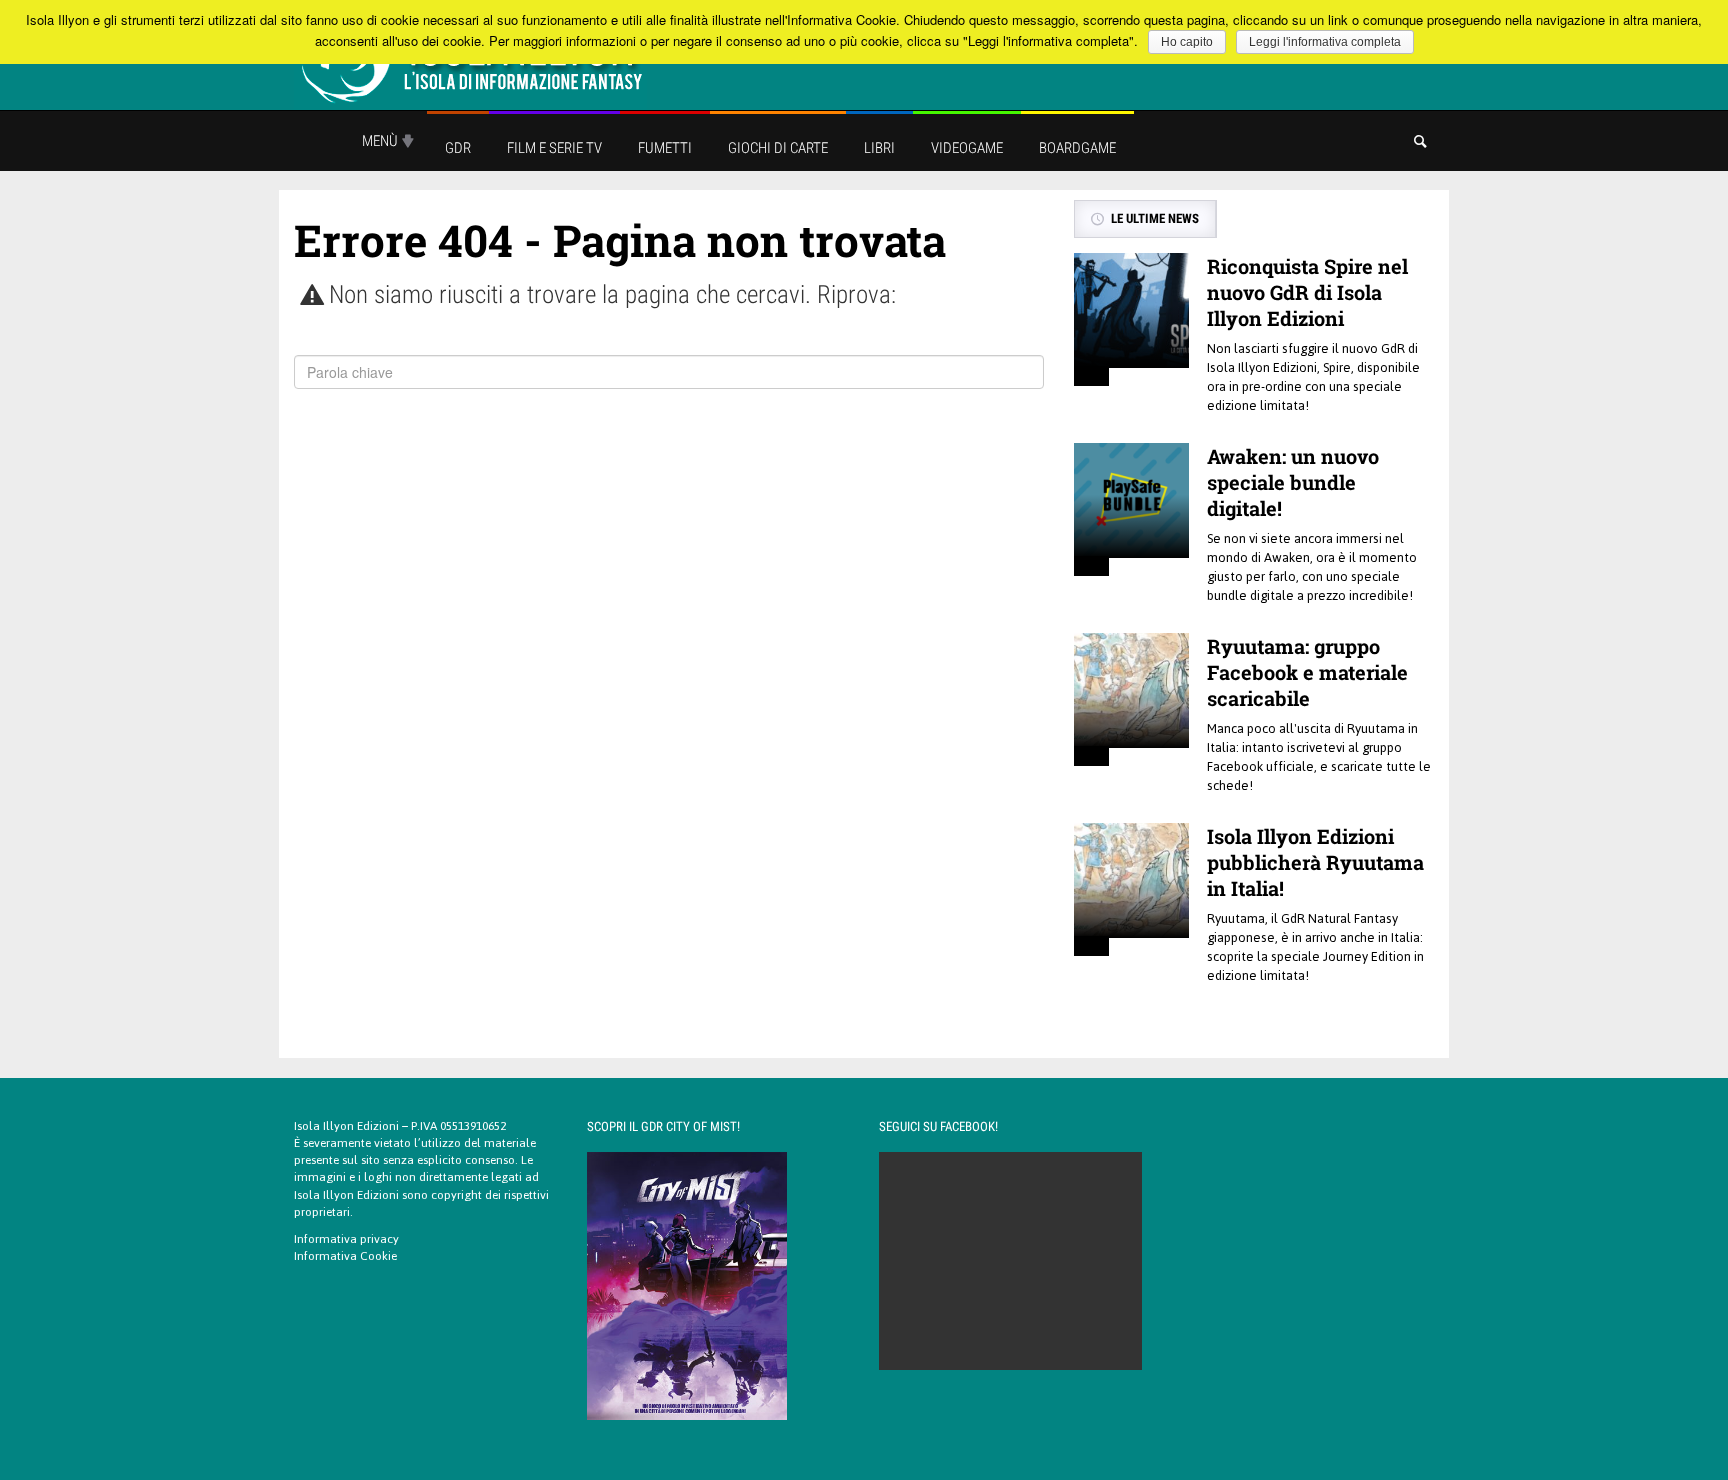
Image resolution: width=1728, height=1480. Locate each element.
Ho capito (1187, 42)
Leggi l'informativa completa (1325, 42)
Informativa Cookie (345, 1256)
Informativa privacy (346, 1239)
